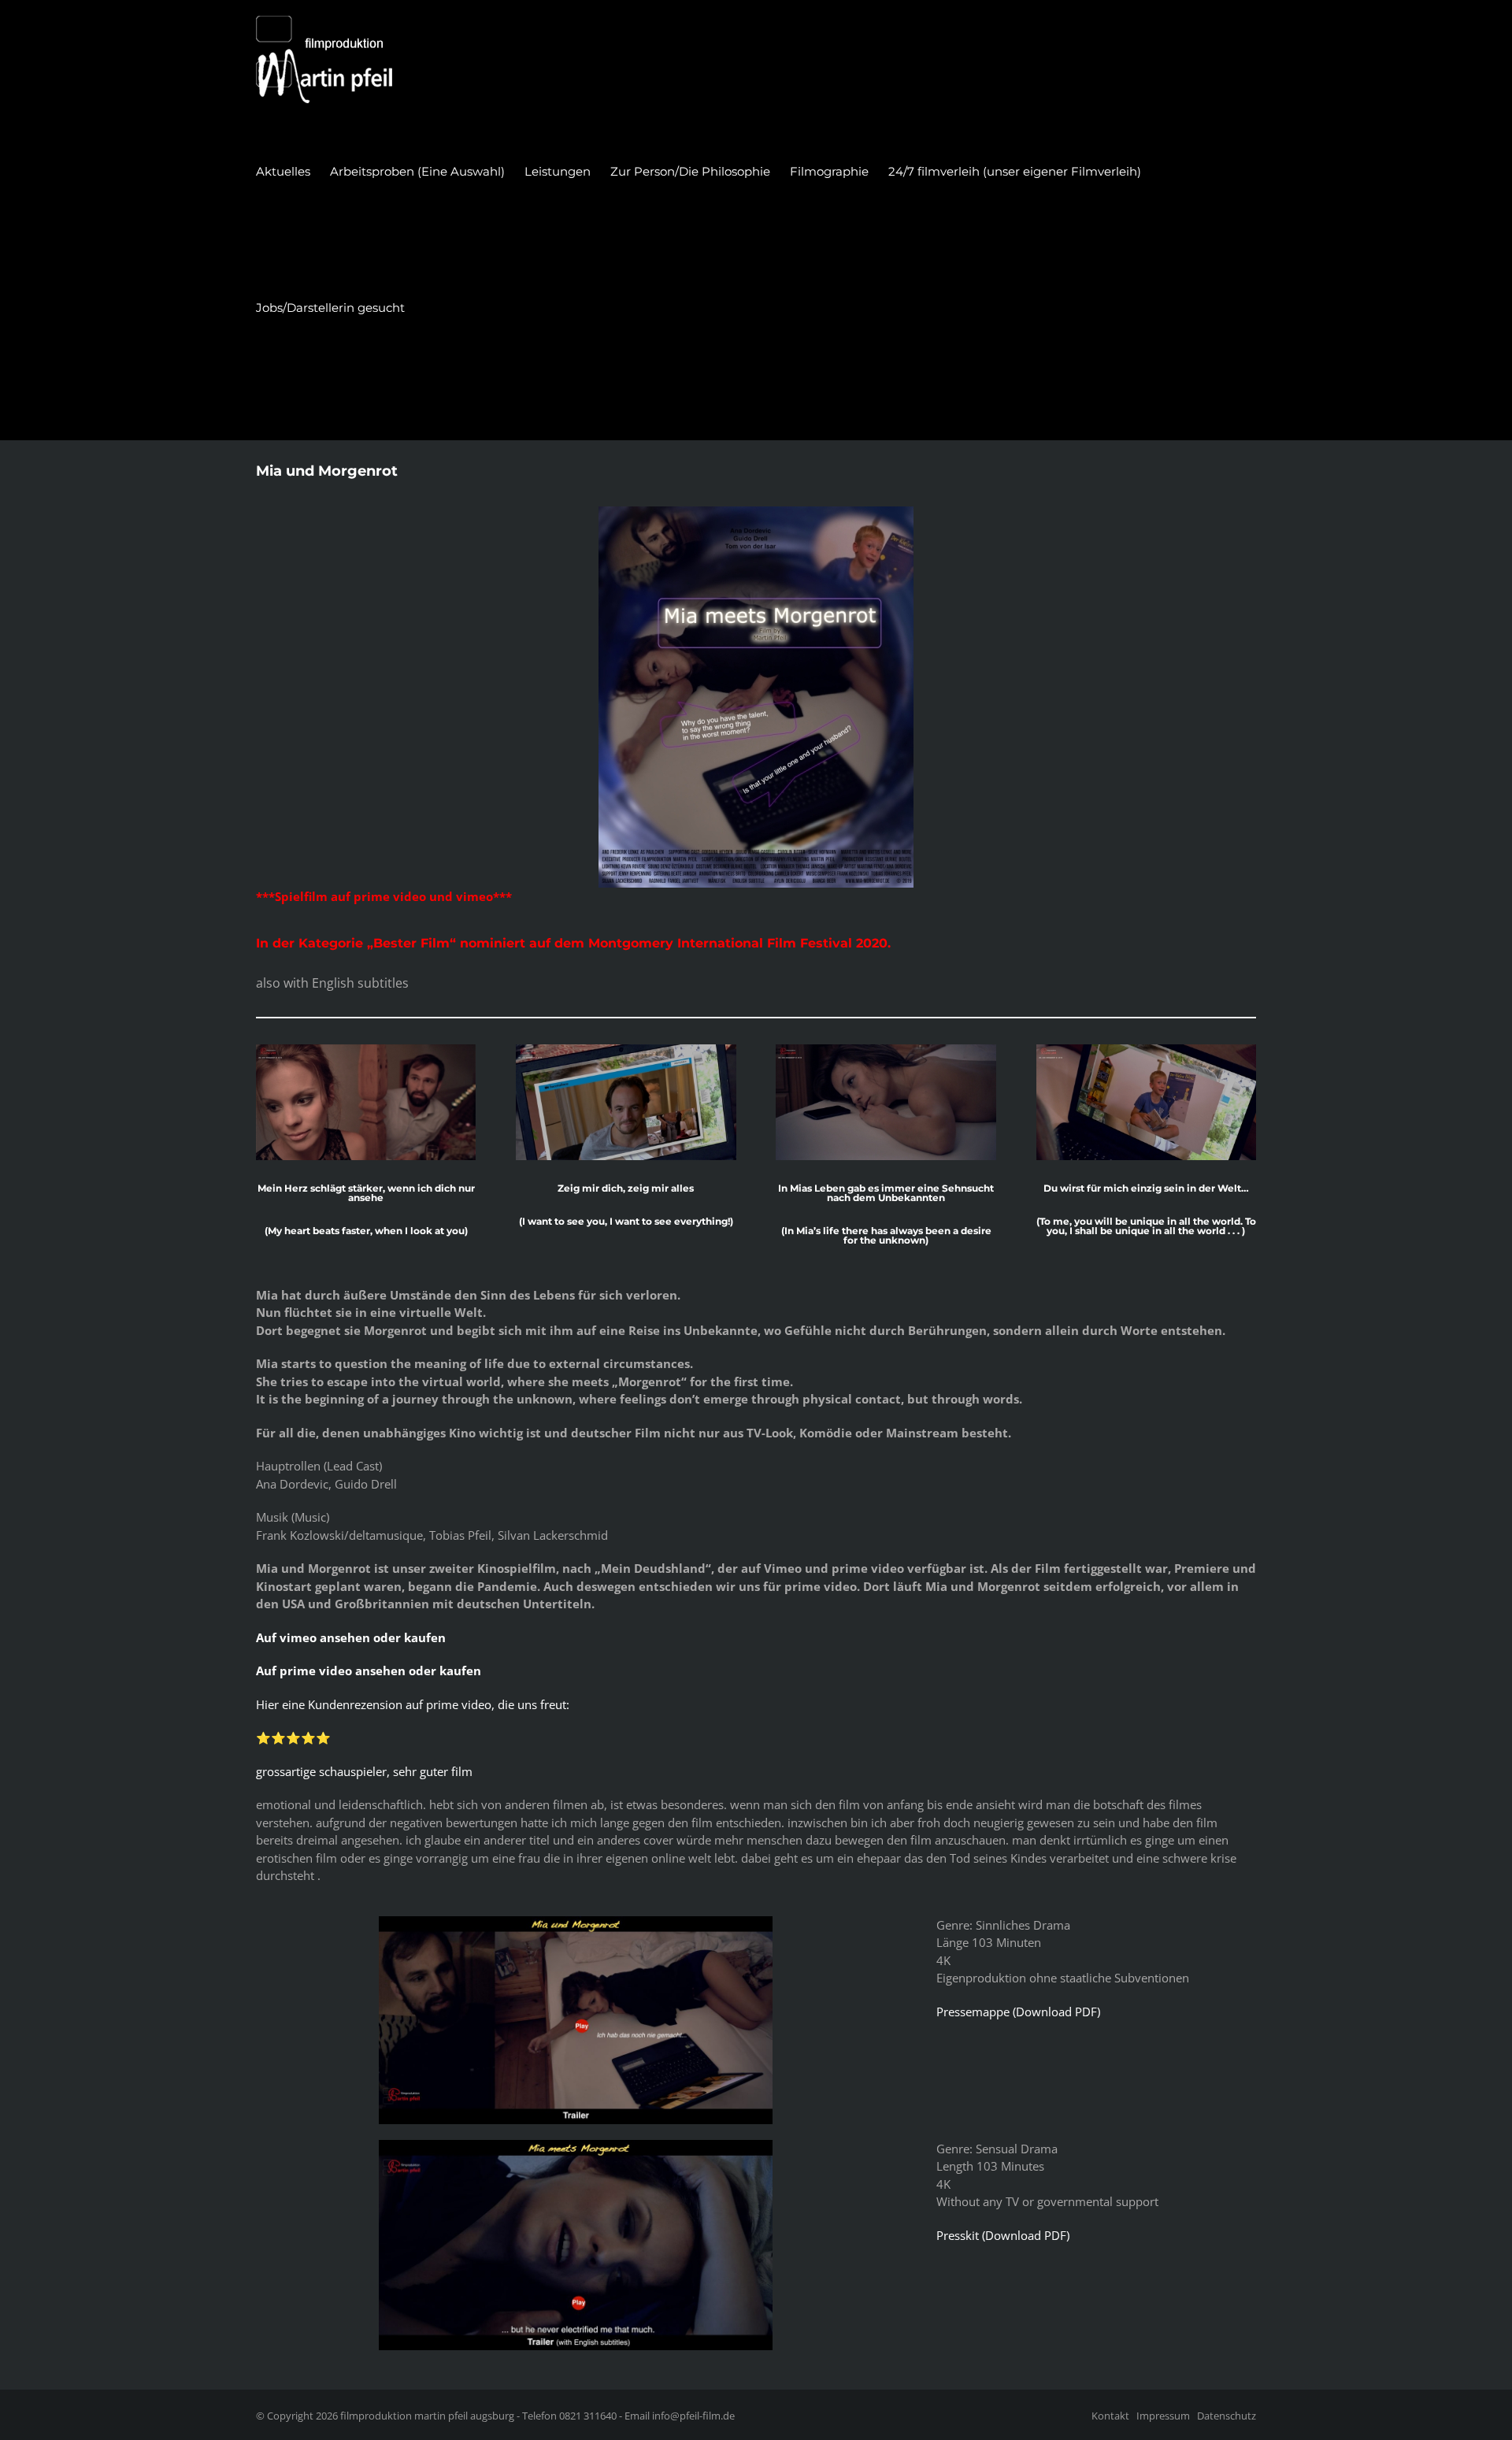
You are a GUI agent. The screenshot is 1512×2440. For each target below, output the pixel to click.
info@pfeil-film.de (693, 2416)
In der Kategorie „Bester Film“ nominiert (393, 943)
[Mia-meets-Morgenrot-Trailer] (576, 2145)
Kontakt (1110, 2416)
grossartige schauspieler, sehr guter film (364, 1771)
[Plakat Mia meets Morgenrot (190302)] (756, 512)
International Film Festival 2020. (784, 943)
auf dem (559, 943)
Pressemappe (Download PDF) (1018, 2012)
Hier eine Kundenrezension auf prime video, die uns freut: (413, 1704)
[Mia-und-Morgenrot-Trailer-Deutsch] (576, 1922)
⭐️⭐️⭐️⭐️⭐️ (293, 1737)
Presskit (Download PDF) (1003, 2235)
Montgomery (633, 943)
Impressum (1163, 2416)
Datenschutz (1227, 2416)
